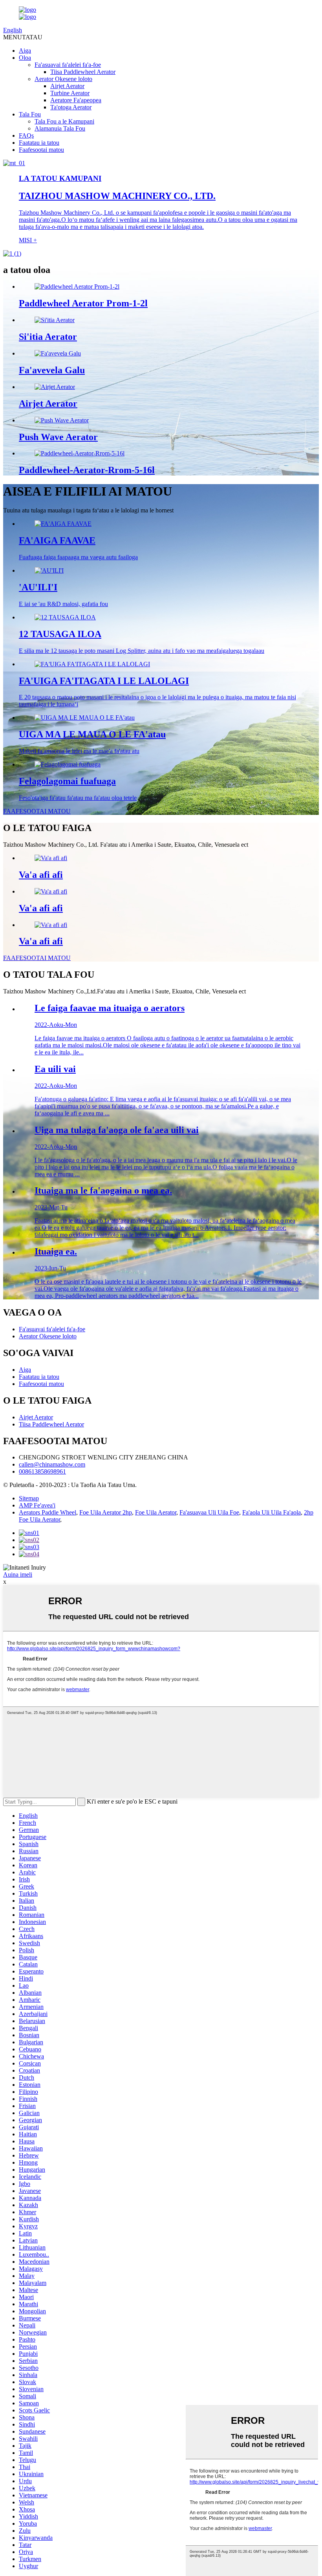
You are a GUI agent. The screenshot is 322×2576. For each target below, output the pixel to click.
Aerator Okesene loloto (63, 79)
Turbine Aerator (70, 93)
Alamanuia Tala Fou (60, 128)
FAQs (26, 135)
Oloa (25, 58)
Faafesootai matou (41, 150)
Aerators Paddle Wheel (48, 1512)
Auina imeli (18, 1575)
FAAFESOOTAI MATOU (37, 811)
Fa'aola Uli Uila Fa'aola (272, 1512)
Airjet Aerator (67, 86)
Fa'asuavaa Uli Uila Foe (209, 1512)
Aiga (25, 51)
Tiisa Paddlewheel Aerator (83, 72)
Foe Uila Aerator (156, 1512)
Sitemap (29, 1498)
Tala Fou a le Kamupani (64, 121)
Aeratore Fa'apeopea (76, 100)
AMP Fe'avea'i (37, 1505)
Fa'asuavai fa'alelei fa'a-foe (68, 65)
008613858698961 (42, 1471)
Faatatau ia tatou (39, 143)
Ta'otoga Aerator (71, 107)
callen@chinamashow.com (52, 1464)
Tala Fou (30, 114)
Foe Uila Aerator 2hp (106, 1512)
